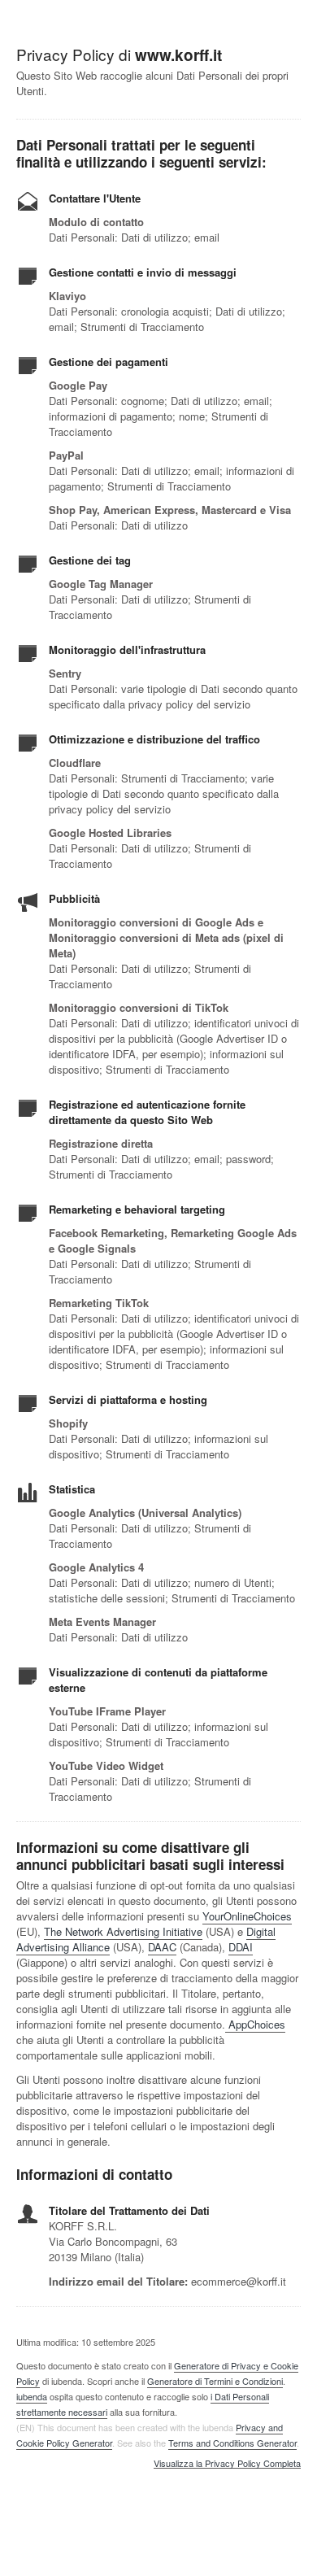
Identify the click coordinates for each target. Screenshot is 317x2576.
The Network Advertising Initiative (123, 1931)
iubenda (32, 2396)
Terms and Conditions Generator (232, 2443)
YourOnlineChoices (247, 1916)
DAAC (162, 1947)
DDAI (241, 1947)
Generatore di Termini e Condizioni (215, 2381)
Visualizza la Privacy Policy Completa (227, 2464)
